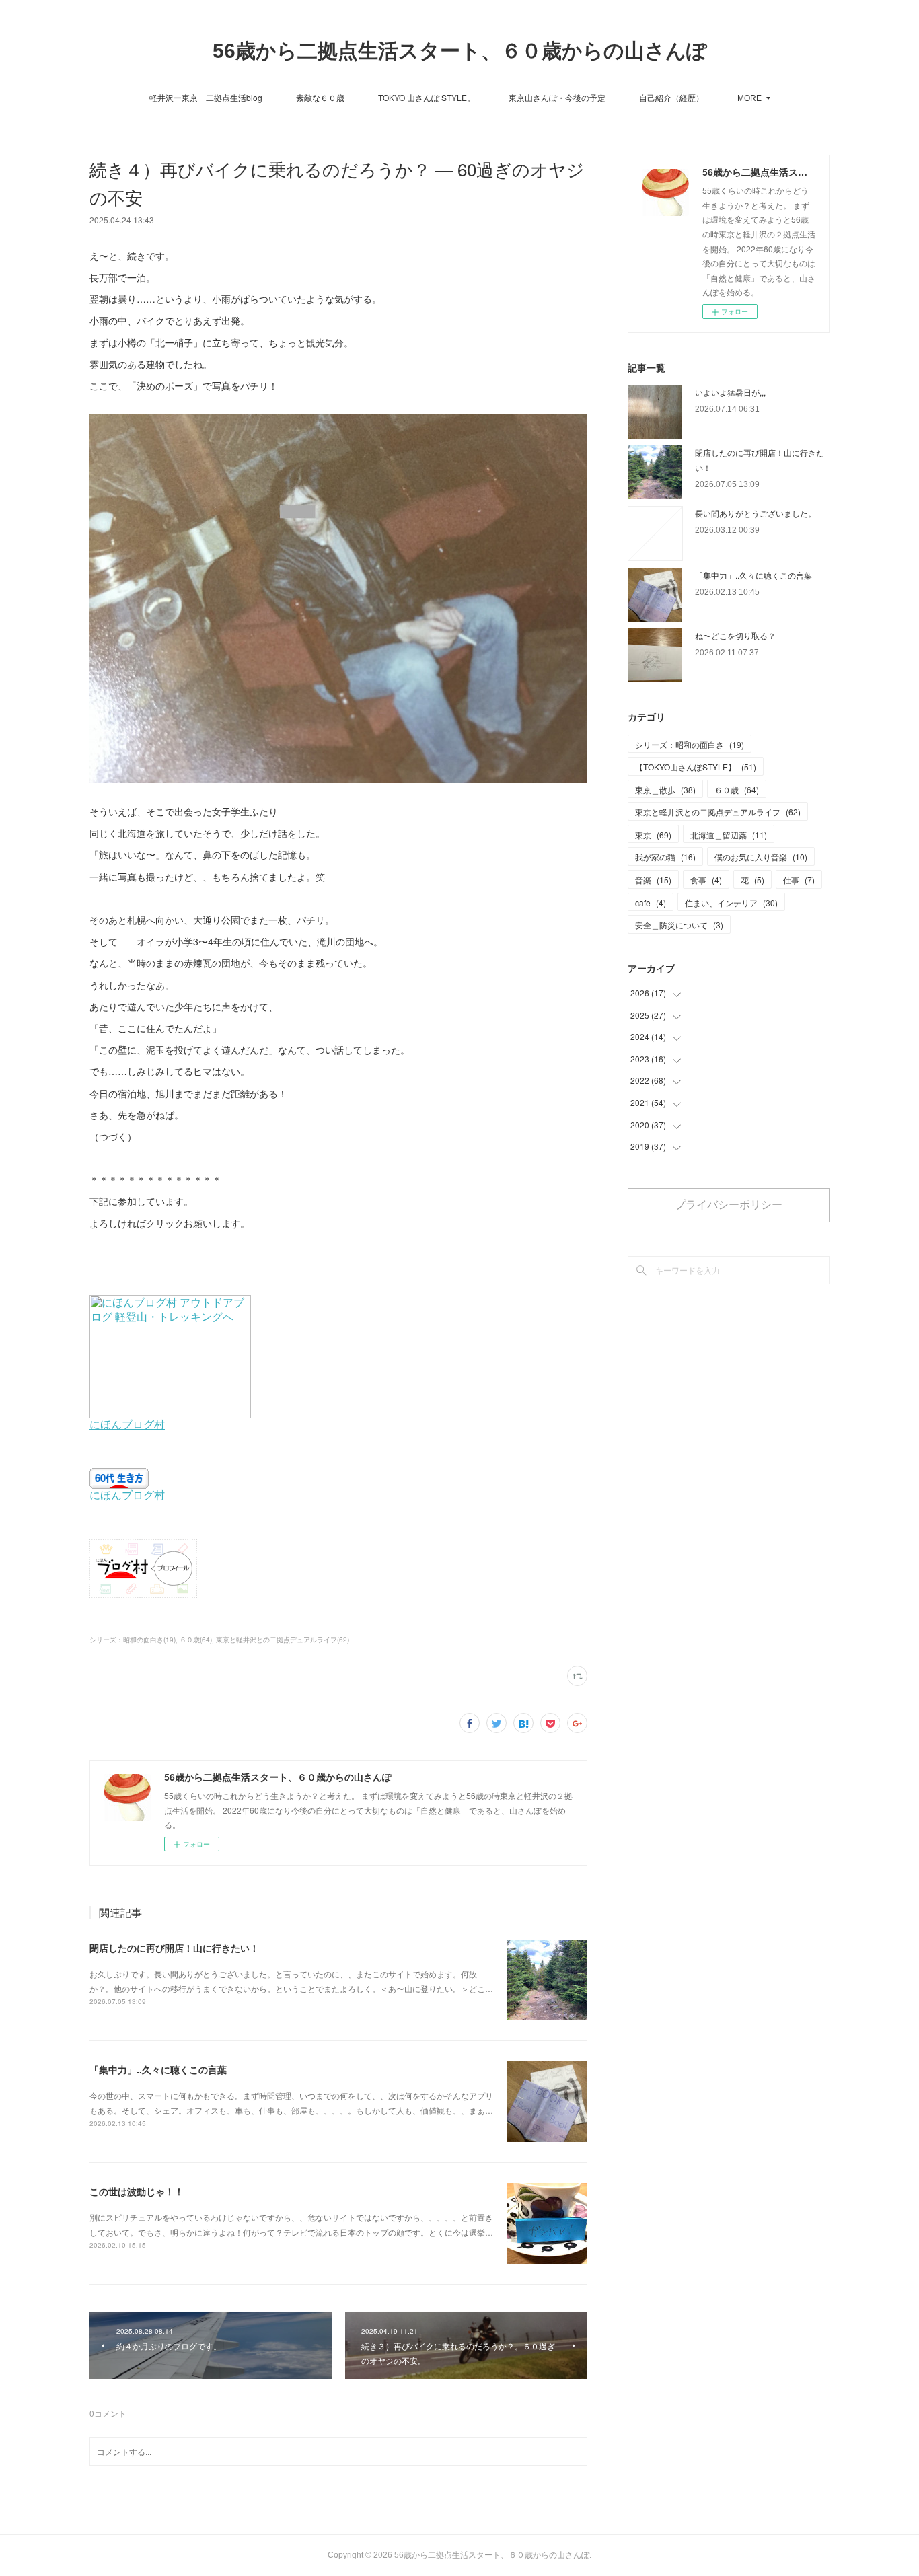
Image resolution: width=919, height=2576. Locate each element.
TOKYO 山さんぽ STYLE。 (427, 97)
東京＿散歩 (665, 789)
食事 (706, 880)
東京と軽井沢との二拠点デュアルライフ (718, 812)
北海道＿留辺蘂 (729, 835)
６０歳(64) (196, 1640)
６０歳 (737, 789)
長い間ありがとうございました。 (756, 513)
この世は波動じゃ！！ (137, 2191)
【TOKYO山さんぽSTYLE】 (696, 767)
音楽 (653, 880)
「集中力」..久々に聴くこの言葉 (158, 2069)
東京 (653, 835)
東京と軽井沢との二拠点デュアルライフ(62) (283, 1640)
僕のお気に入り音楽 (761, 857)
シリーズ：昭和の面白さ (690, 744)
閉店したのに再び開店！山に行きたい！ (174, 1948)
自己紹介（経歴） (671, 97)
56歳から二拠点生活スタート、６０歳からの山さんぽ (460, 51)
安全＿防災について (679, 925)
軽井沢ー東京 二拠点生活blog (206, 97)
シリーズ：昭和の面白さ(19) (133, 1640)
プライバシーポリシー (729, 1205)
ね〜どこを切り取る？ (735, 635)
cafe (651, 903)
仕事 (799, 880)
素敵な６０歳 (320, 97)
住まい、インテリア (731, 903)
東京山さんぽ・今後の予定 (557, 97)
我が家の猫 (665, 857)
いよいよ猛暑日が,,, (730, 392)
